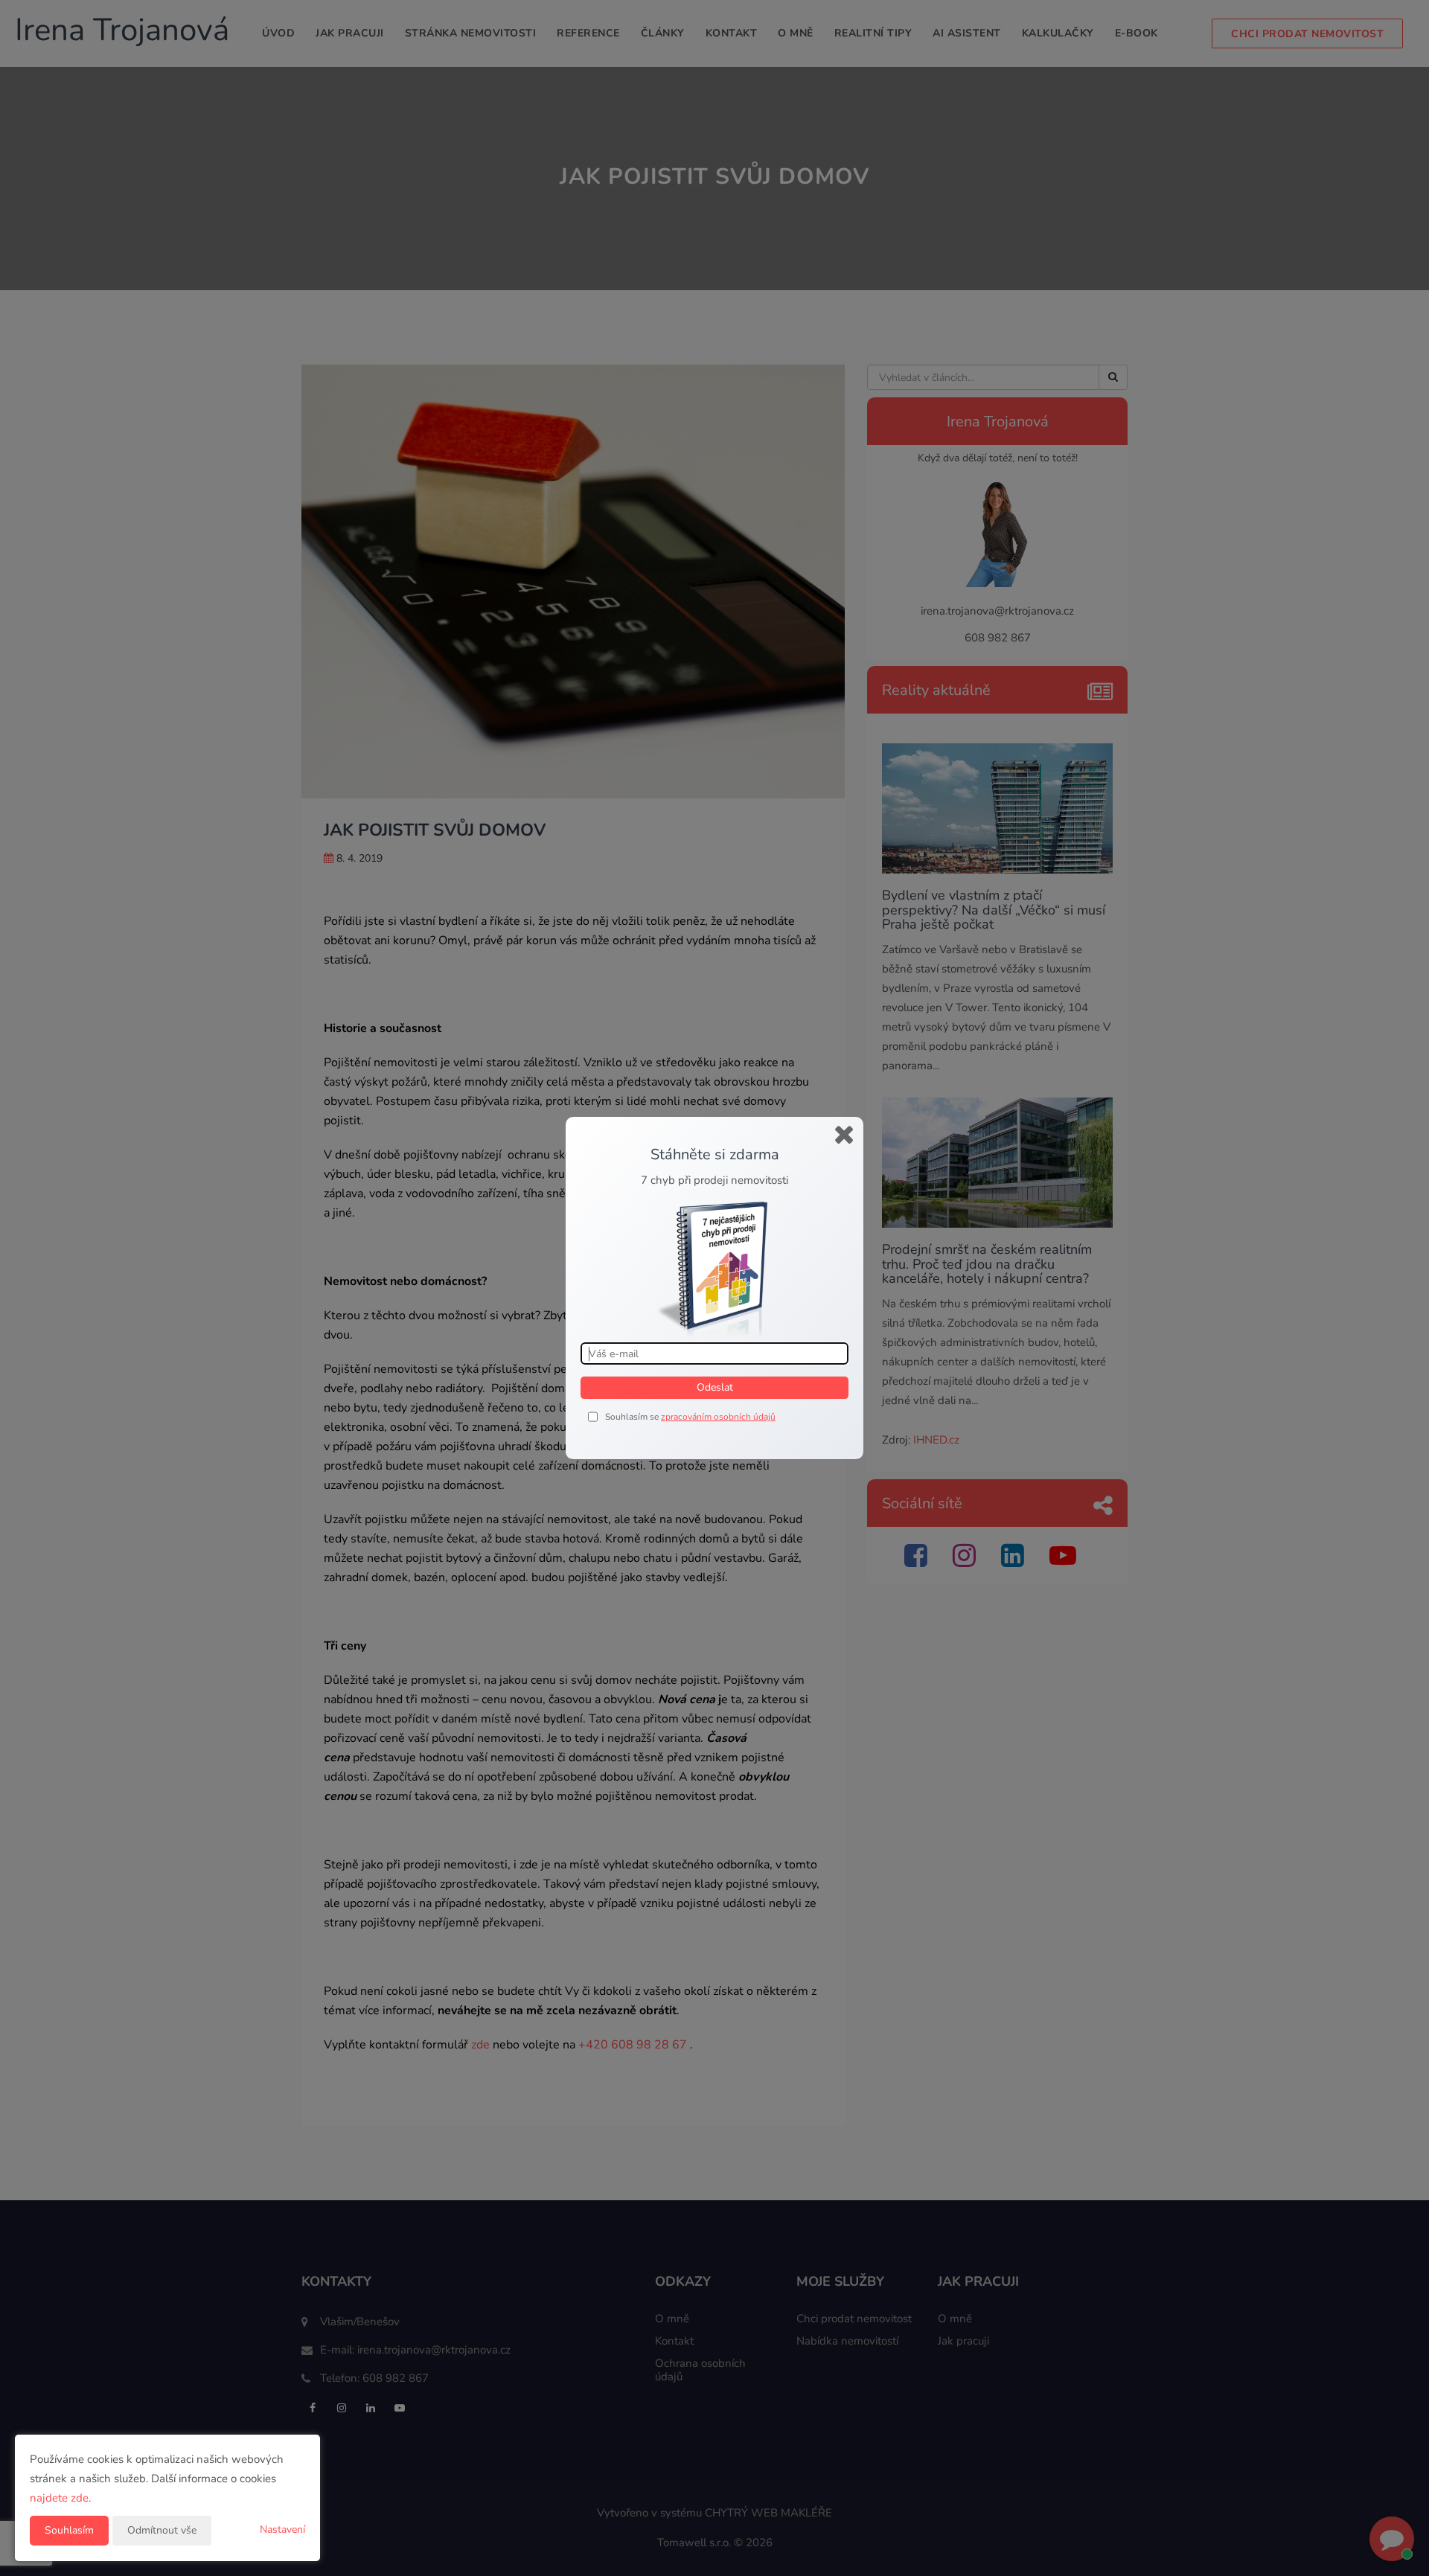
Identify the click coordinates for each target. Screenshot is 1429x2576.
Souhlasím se (633, 1417)
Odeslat (715, 1387)
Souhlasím (69, 2530)
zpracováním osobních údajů (718, 1417)
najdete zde (59, 2498)
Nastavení (282, 2529)
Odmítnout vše (162, 2530)
